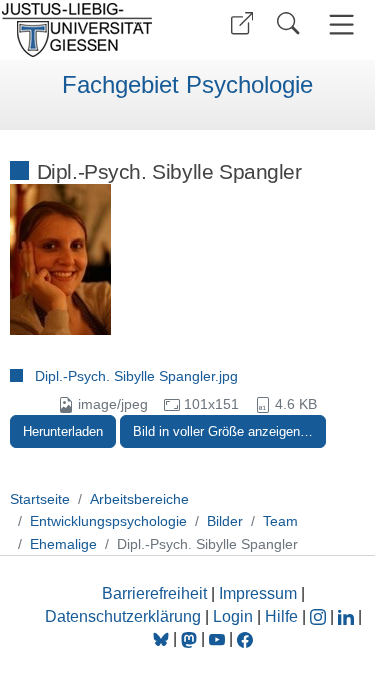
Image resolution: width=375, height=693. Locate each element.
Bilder (225, 521)
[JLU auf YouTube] (217, 638)
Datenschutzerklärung (123, 616)
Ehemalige (63, 544)
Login (235, 616)
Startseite (40, 499)
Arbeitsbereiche (139, 499)
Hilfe (281, 616)
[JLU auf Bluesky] (163, 638)
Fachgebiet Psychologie (187, 85)
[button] (242, 23)
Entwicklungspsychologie (108, 521)
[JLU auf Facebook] (245, 638)
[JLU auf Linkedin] (348, 616)
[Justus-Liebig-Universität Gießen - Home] (90, 30)
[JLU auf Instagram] (320, 616)
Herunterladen (63, 431)
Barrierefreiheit (154, 593)
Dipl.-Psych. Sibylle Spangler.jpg (136, 376)
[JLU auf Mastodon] (191, 638)
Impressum (258, 593)
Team (280, 521)
